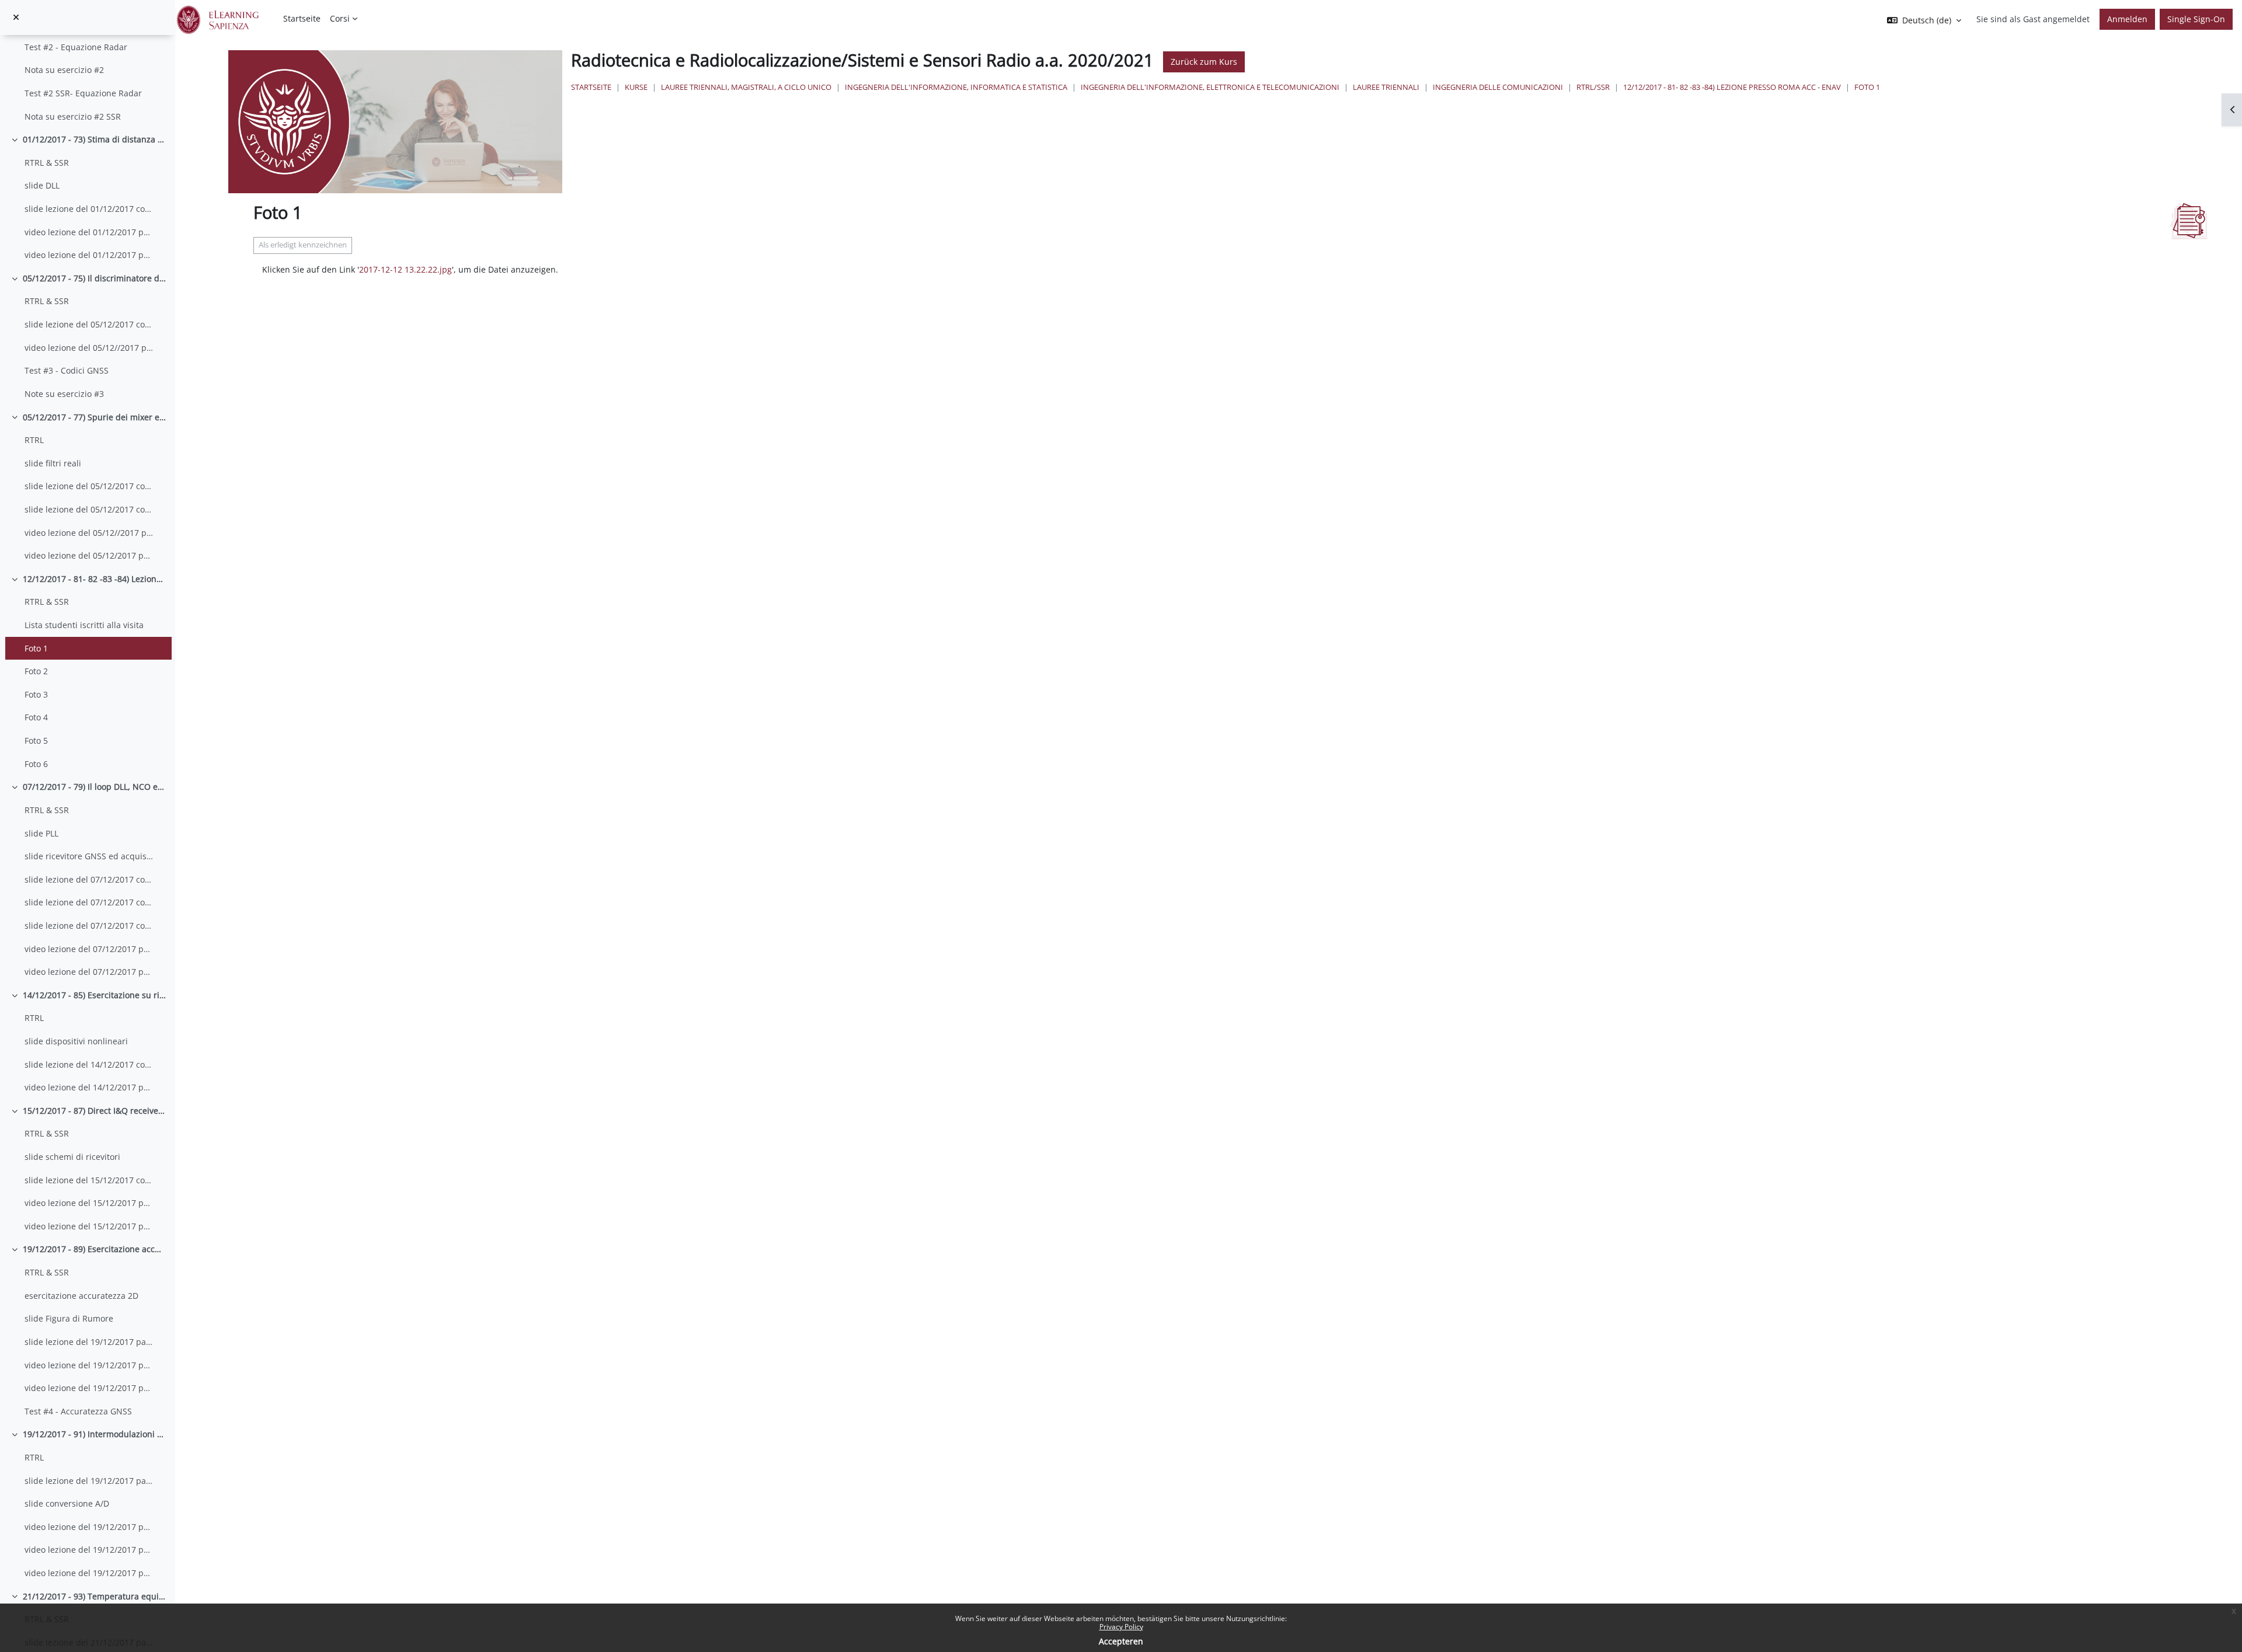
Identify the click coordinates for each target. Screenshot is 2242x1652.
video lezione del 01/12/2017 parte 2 (89, 255)
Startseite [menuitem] (302, 18)
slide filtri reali (53, 463)
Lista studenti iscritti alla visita (84, 625)
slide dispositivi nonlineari (76, 1041)
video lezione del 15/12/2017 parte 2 (89, 1226)
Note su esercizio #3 (64, 394)
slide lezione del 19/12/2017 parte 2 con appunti (89, 1342)
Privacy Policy (1121, 1627)
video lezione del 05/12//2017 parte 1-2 (89, 348)
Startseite (591, 87)
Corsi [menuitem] (340, 18)
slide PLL (41, 833)
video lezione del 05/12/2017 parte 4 (89, 555)
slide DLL (42, 185)
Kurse (636, 87)
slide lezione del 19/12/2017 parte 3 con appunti (89, 1481)
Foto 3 (36, 694)
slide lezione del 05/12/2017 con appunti (89, 324)
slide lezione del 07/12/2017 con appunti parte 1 (89, 879)
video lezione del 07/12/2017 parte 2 (89, 972)
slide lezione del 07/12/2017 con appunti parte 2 (89, 902)
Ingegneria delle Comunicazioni (1498, 87)
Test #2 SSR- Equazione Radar (83, 93)
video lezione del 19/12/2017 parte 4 (89, 1573)
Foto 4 (36, 717)
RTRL (35, 440)
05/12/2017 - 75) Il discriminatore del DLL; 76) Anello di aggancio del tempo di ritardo (95, 278)
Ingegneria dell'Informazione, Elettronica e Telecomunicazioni (1210, 87)
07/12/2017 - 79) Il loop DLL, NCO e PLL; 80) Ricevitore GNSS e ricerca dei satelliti (95, 787)
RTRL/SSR (1593, 87)
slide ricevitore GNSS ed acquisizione (89, 856)
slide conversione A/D (67, 1503)
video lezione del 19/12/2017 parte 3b (89, 1550)
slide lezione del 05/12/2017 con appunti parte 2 (89, 509)
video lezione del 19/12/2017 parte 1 (89, 1365)
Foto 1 (36, 648)
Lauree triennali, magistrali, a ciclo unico (746, 87)
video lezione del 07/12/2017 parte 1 (89, 949)
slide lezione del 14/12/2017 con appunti (89, 1064)
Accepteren (1121, 1641)
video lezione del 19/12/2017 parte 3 (89, 1527)
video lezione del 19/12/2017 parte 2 (89, 1388)
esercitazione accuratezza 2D (81, 1296)
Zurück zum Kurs (1204, 62)
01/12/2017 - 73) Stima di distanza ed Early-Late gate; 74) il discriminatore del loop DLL (95, 139)
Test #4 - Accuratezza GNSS (78, 1411)
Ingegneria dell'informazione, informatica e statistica (956, 87)
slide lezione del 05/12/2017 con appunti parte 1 (89, 486)
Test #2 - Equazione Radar (76, 47)
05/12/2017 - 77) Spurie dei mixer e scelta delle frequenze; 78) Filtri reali (95, 417)
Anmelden (2127, 19)
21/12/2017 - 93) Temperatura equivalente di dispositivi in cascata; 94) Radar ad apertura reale (95, 1596)
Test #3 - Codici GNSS (67, 370)
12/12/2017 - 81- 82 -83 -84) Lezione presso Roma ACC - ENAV (95, 579)
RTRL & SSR (47, 163)
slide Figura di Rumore (69, 1318)
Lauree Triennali (1386, 87)
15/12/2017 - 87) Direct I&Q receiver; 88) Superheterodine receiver (95, 1111)
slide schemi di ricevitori (72, 1157)
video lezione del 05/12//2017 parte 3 (89, 533)
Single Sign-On (2196, 19)
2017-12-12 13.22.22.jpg (405, 269)
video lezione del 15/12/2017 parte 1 (89, 1203)
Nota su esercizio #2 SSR (73, 116)
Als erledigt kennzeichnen (303, 245)
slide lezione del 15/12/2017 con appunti (89, 1180)
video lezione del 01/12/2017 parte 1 (89, 232)
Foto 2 (36, 671)
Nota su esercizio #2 (64, 70)
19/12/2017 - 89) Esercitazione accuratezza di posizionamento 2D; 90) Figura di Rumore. (95, 1249)
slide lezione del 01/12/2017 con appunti (89, 209)
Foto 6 (36, 764)
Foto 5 (36, 740)
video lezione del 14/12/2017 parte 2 (89, 1087)
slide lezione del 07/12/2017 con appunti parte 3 (89, 926)
